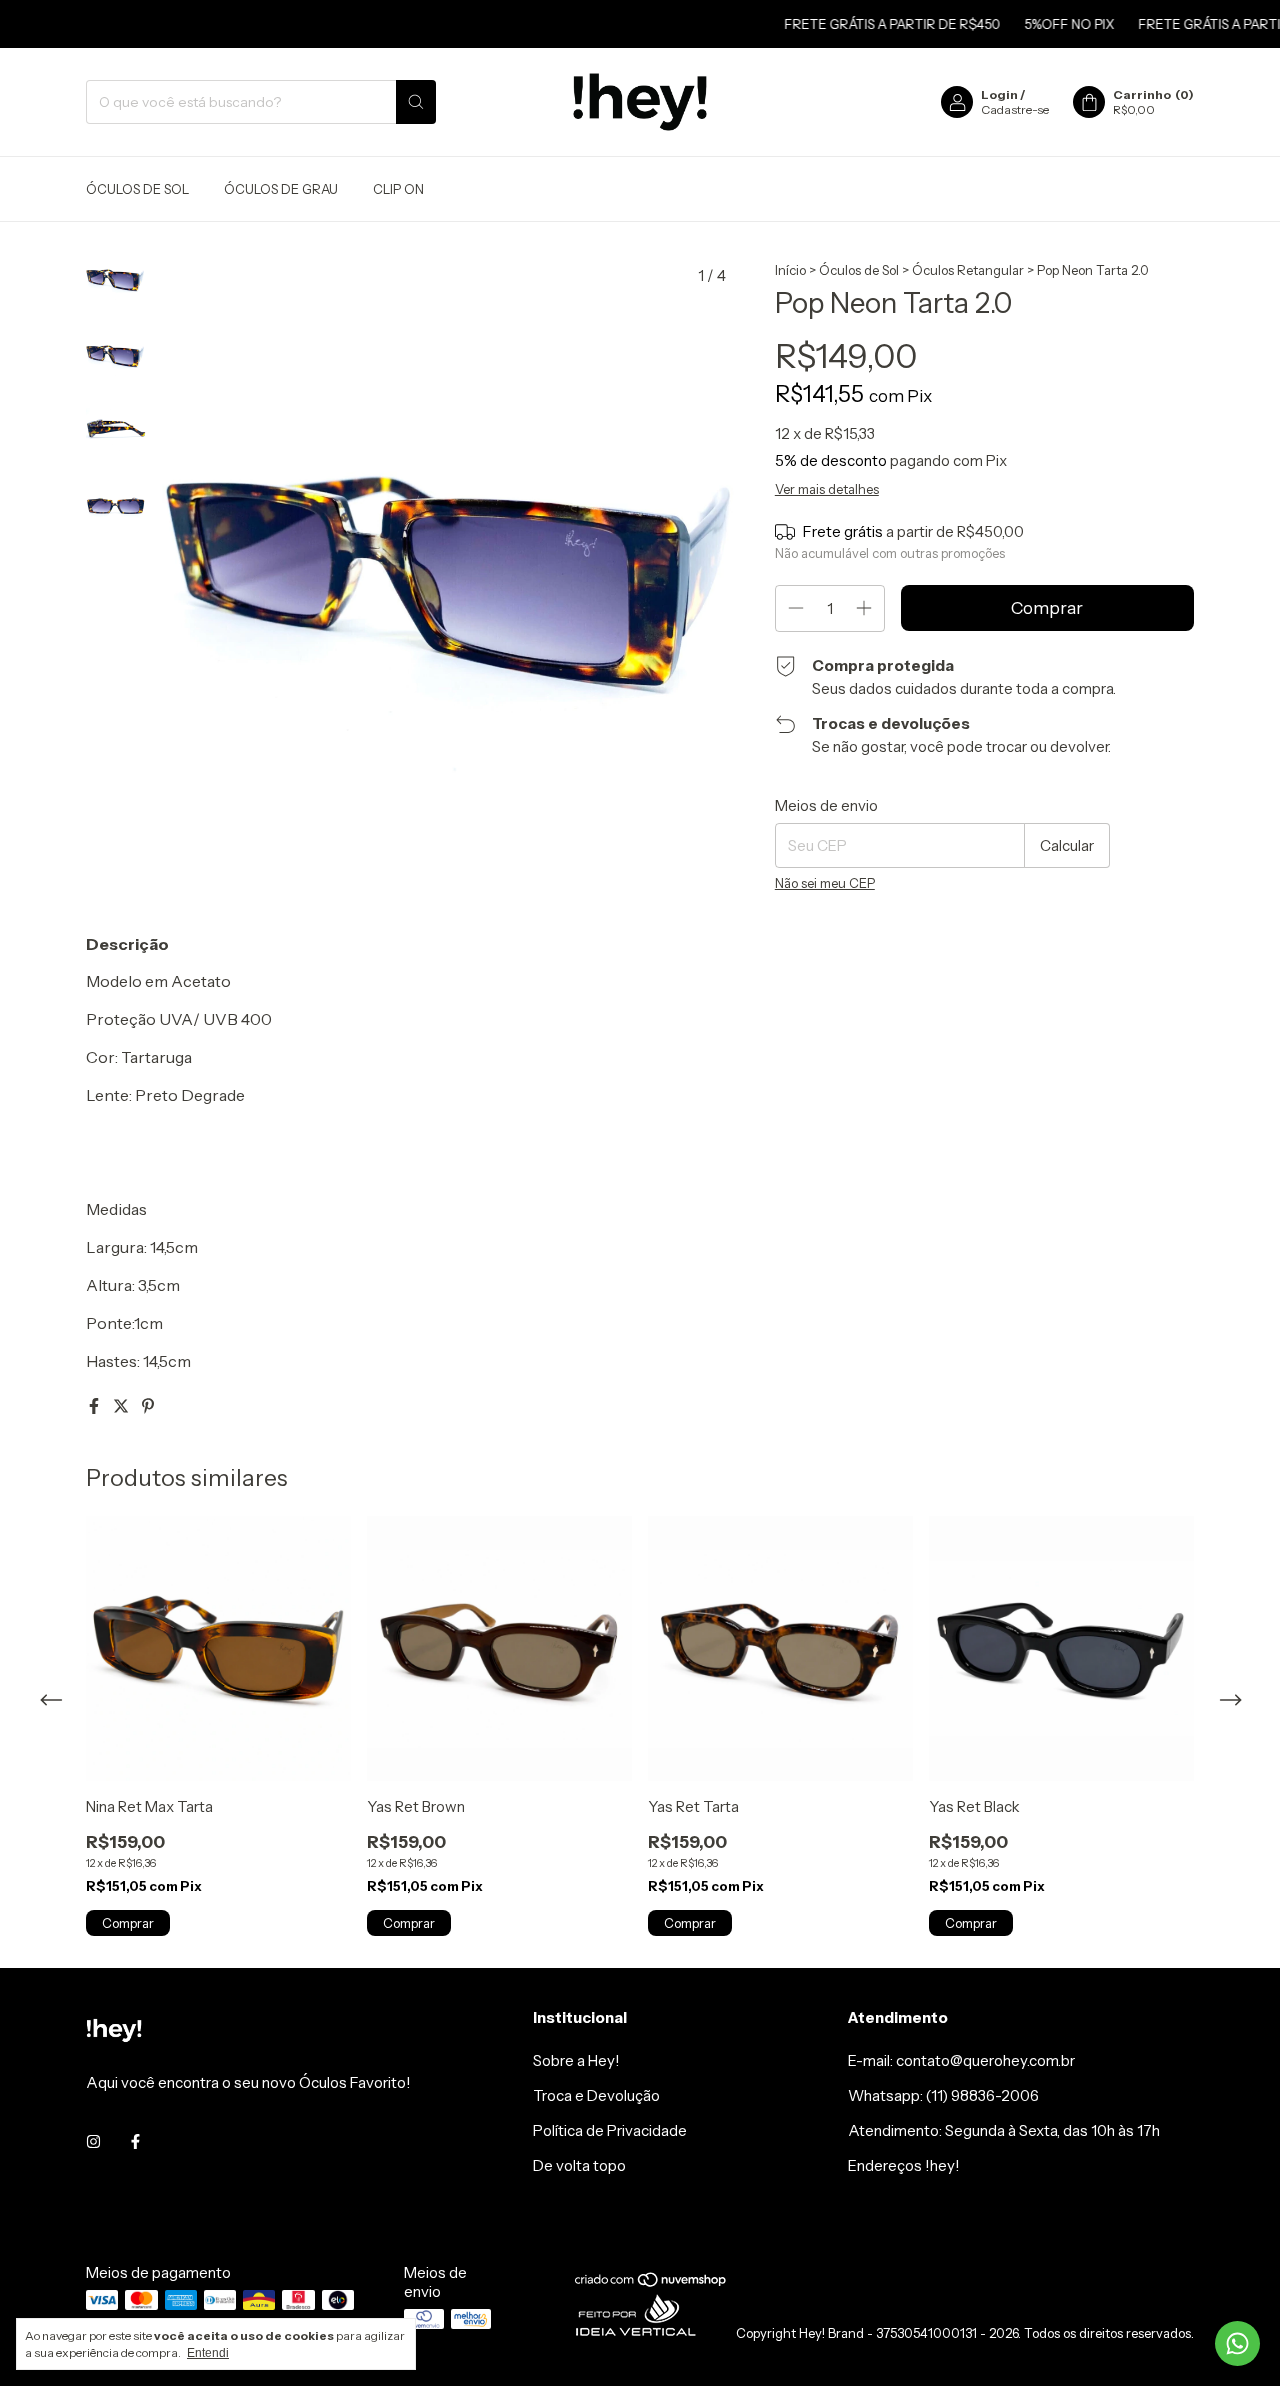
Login (999, 94)
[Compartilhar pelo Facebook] (95, 1406)
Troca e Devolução (596, 2095)
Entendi (208, 2353)
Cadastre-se (1015, 109)
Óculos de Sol (859, 270)
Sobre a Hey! (576, 2060)
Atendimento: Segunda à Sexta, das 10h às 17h (1004, 2130)
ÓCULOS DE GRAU (281, 189)
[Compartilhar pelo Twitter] (122, 1406)
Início (790, 270)
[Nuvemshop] (651, 2283)
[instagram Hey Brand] (93, 2141)
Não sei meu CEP (825, 883)
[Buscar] (416, 102)
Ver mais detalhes (827, 489)
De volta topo (579, 2165)
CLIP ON (398, 189)
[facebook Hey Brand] (135, 2141)
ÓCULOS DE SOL (137, 189)
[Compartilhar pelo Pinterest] (148, 1406)
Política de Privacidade (610, 2130)
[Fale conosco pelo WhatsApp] (1237, 2343)
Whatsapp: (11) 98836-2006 (943, 2095)
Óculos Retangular (968, 270)
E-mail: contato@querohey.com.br (961, 2060)
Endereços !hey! (904, 2165)
